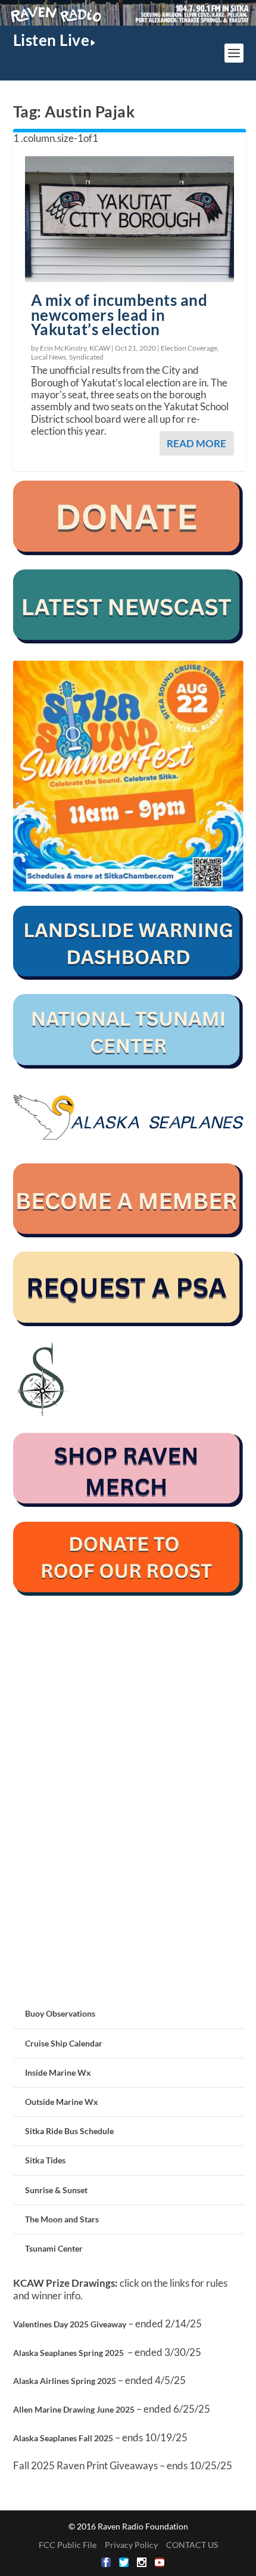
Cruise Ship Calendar (64, 2043)
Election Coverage (189, 348)
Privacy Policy (131, 2545)
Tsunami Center (54, 2248)
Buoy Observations (60, 2013)
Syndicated (86, 357)
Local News (49, 357)
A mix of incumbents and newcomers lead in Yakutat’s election (119, 315)
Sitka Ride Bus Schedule (69, 2131)
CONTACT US (192, 2545)
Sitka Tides (45, 2160)
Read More (196, 443)
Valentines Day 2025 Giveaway (70, 2324)
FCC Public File (68, 2545)
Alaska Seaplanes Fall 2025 (63, 2438)
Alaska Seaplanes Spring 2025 (68, 2353)
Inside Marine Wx (58, 2072)
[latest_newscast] (128, 640)
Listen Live (51, 40)
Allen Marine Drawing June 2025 (74, 2409)
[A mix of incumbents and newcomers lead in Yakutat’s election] (129, 219)
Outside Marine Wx (62, 2102)
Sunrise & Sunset (56, 2190)
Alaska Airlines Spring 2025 (65, 2381)
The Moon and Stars (62, 2219)
